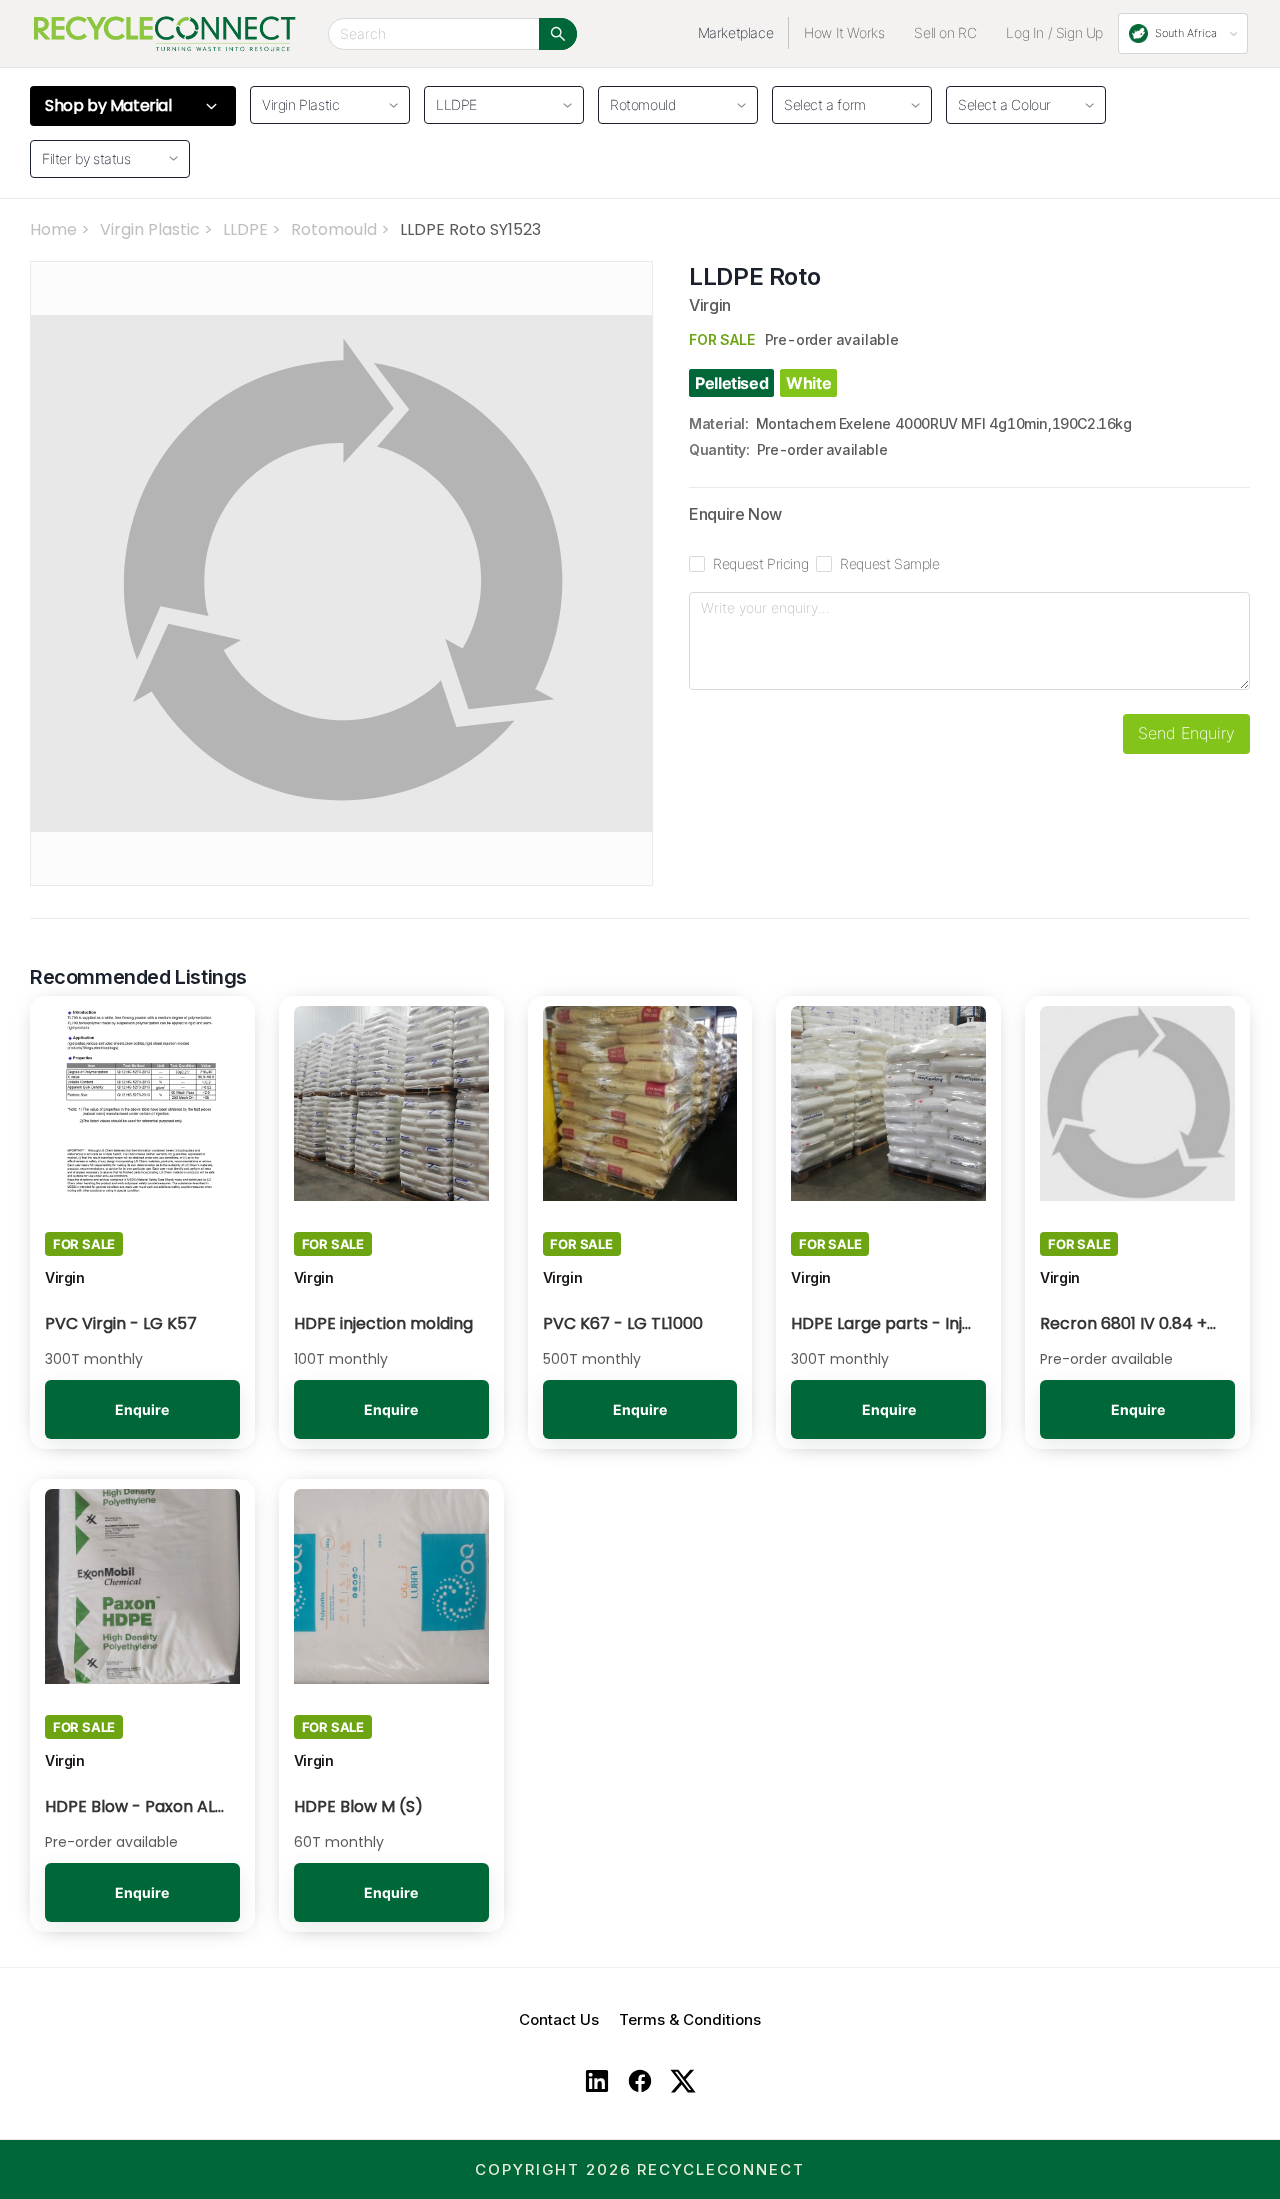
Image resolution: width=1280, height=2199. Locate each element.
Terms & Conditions (690, 2019)
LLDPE (245, 229)
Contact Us (559, 2019)
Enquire (142, 1409)
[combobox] (845, 102)
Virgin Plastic (150, 229)
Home (53, 229)
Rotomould (334, 229)
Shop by (108, 106)
